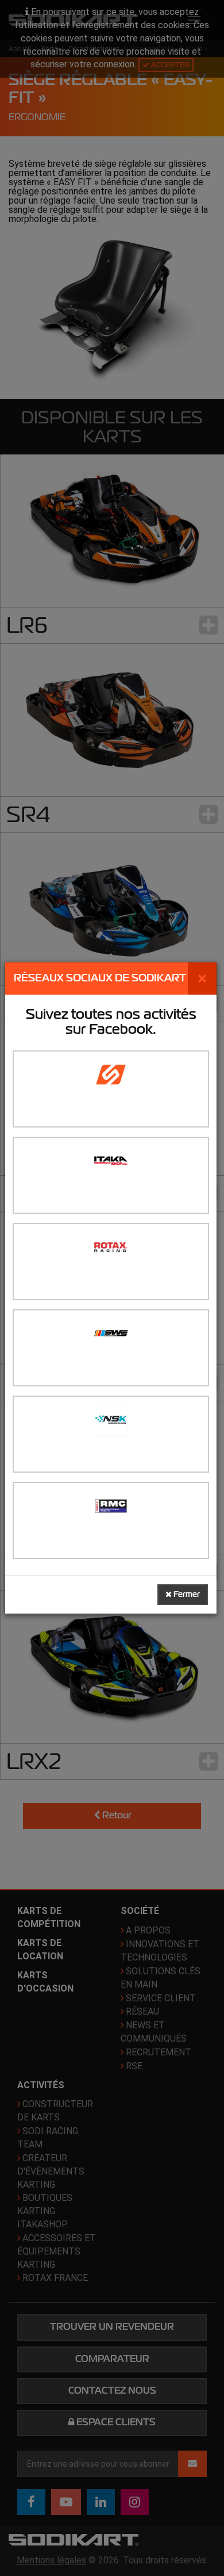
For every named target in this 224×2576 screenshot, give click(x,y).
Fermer (186, 1594)
